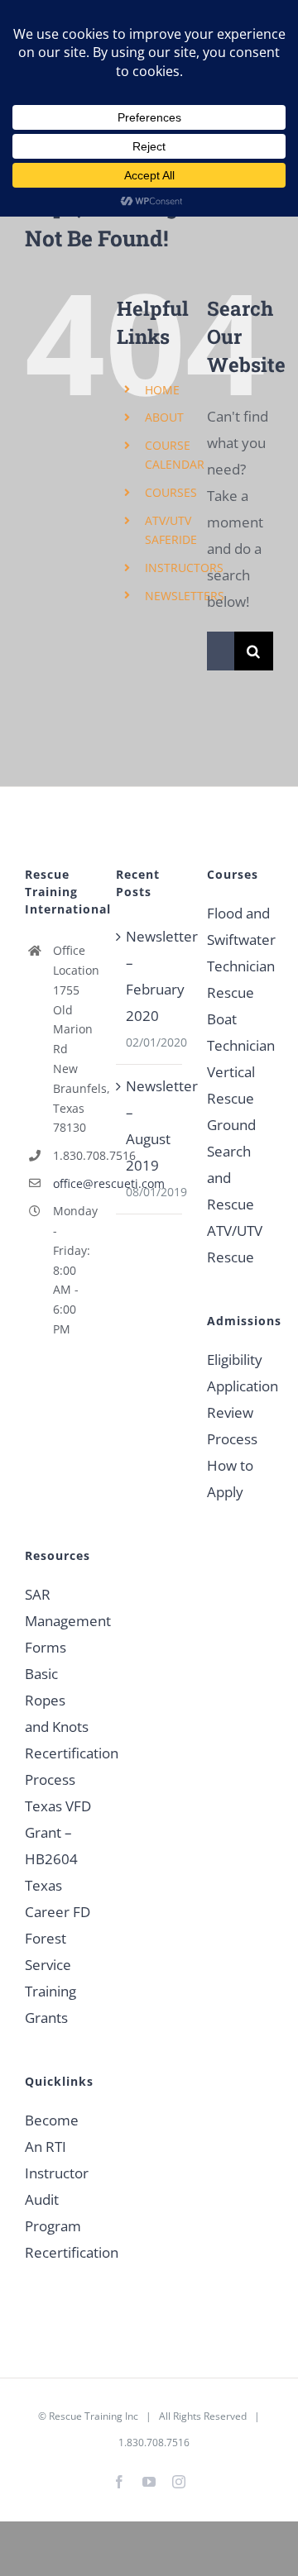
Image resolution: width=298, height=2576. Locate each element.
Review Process (232, 1426)
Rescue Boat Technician (240, 1019)
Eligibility (235, 1360)
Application (240, 1386)
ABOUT (164, 417)
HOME (162, 390)
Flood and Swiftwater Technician (240, 940)
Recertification (58, 2252)
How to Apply (230, 1479)
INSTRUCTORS (184, 568)
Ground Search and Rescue (231, 1164)
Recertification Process (58, 1766)
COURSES (171, 492)
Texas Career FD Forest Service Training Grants (58, 1951)
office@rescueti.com (72, 1183)
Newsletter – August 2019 (150, 1126)
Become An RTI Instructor (57, 2147)
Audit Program (53, 2213)
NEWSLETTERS (185, 596)
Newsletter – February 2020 (150, 976)
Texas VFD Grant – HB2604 (58, 1832)
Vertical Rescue (231, 1085)
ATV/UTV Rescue (235, 1244)
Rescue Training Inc (94, 2416)
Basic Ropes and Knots (57, 1700)
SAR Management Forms (58, 1621)
